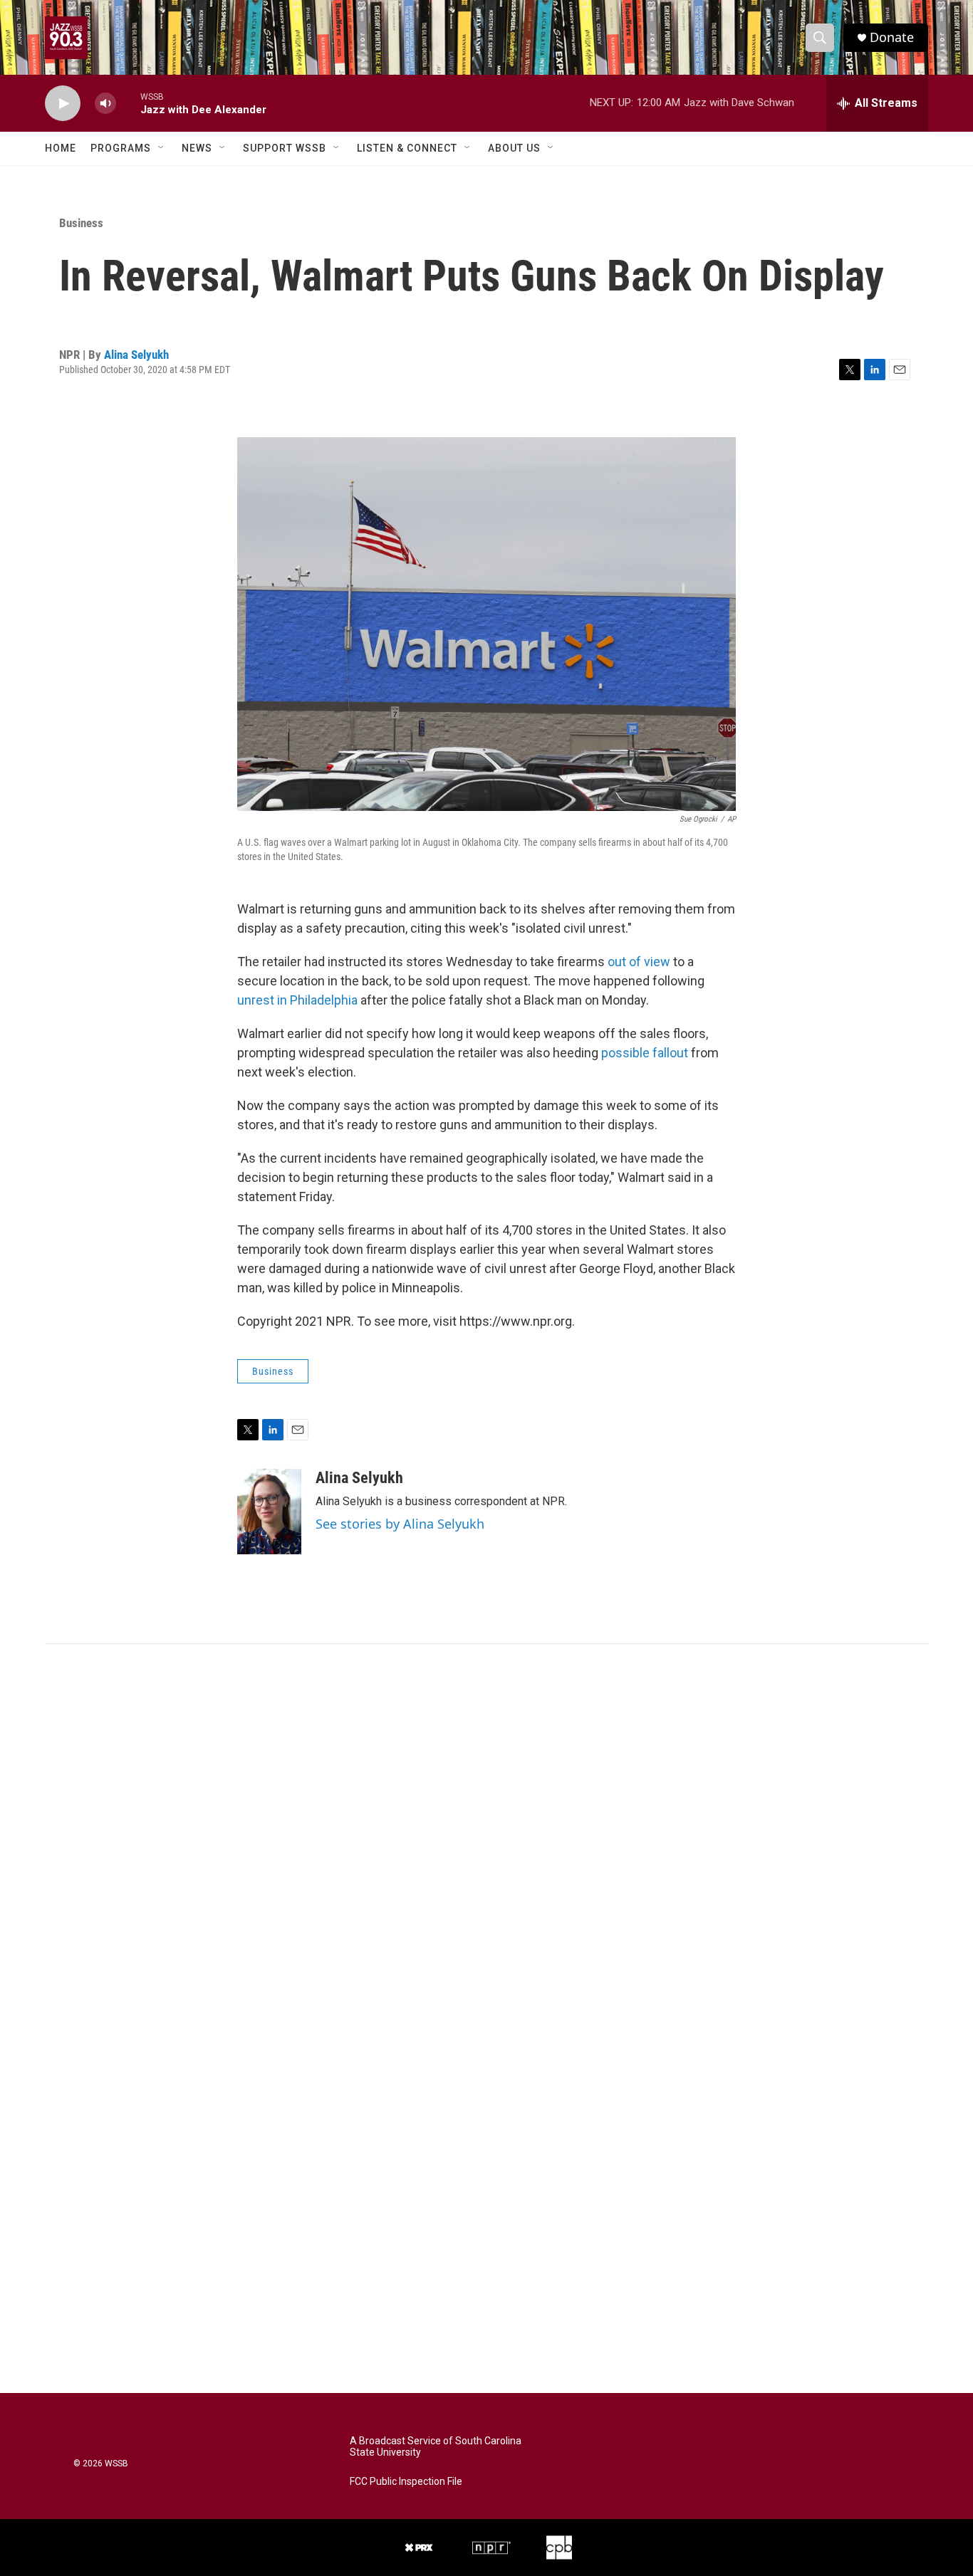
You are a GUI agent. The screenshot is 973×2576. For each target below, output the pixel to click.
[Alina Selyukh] (269, 1512)
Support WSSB (285, 148)
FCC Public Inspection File (406, 2482)
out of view (639, 962)
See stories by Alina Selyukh (400, 1524)
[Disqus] (486, 1836)
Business (81, 223)
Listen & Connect (407, 148)
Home (61, 148)
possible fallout (645, 1053)
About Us (514, 148)
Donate (892, 37)
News (197, 148)
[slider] (128, 103)
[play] (63, 104)
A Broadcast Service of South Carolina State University (436, 2447)
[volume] (105, 104)
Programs (121, 148)
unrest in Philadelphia (297, 1000)
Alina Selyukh (136, 355)
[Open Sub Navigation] (162, 148)
